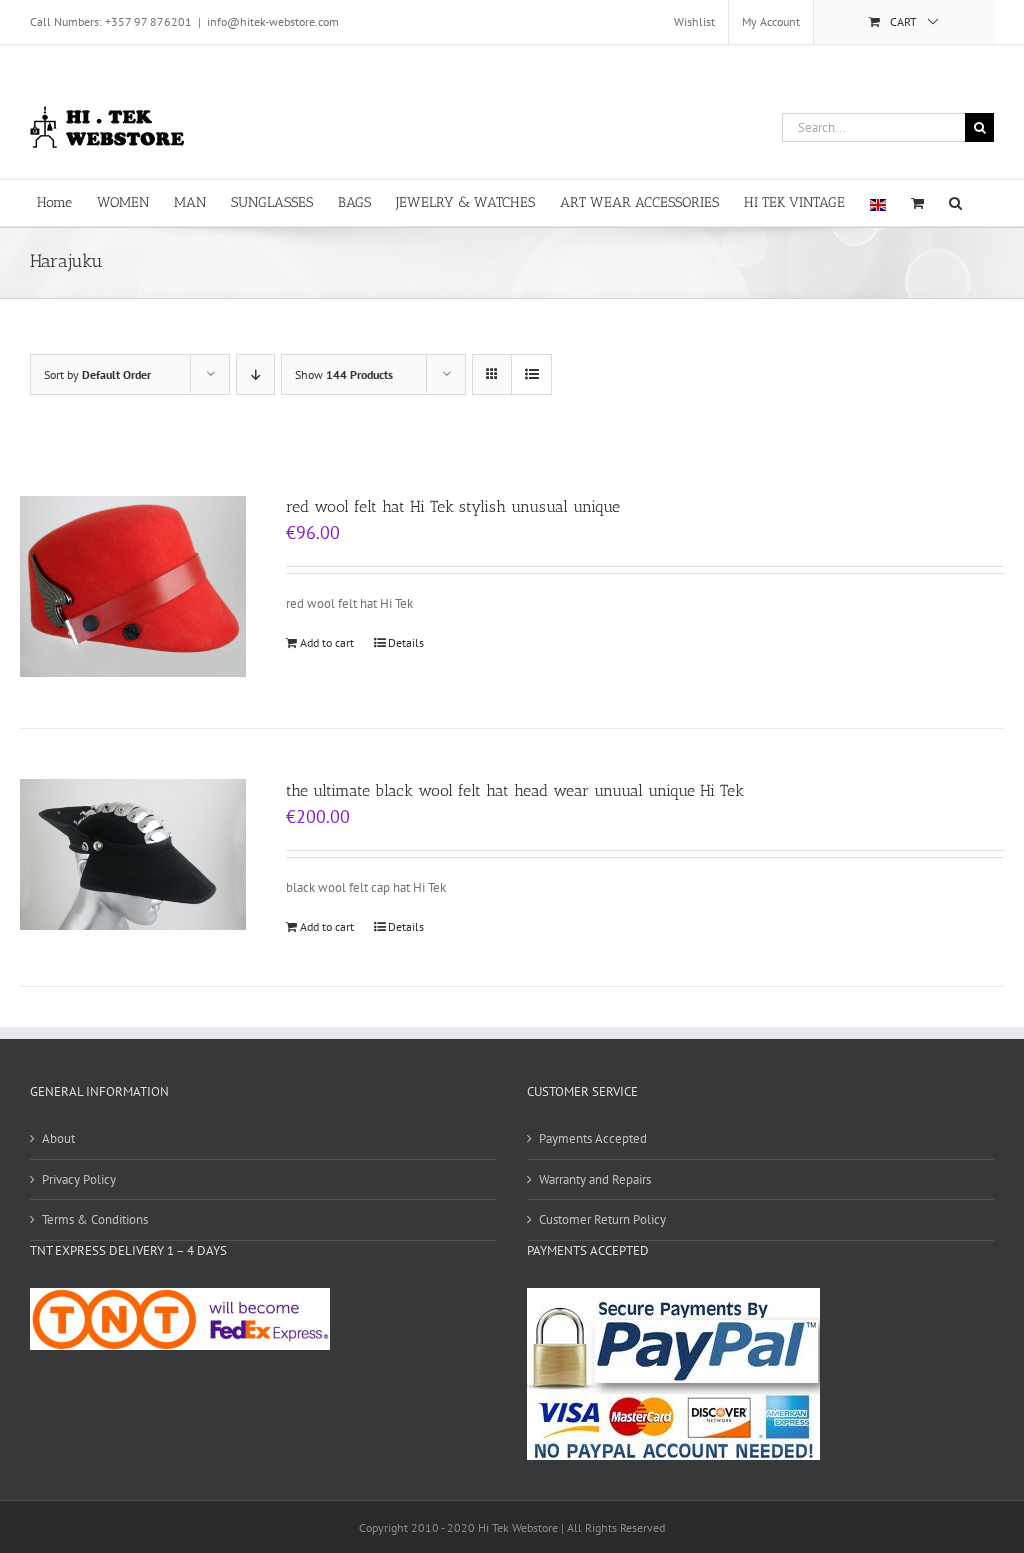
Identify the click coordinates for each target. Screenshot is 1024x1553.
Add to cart (327, 642)
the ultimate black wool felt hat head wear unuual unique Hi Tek (515, 790)
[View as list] (531, 374)
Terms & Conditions (95, 1219)
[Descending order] (255, 374)
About (58, 1138)
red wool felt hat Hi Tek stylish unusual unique (453, 506)
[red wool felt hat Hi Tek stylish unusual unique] (133, 586)
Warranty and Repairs (595, 1179)
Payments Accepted (593, 1138)
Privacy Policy (79, 1179)
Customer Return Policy (602, 1219)
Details (406, 642)
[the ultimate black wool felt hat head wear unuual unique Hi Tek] (133, 854)
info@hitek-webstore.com (273, 21)
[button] (955, 201)
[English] (878, 203)
